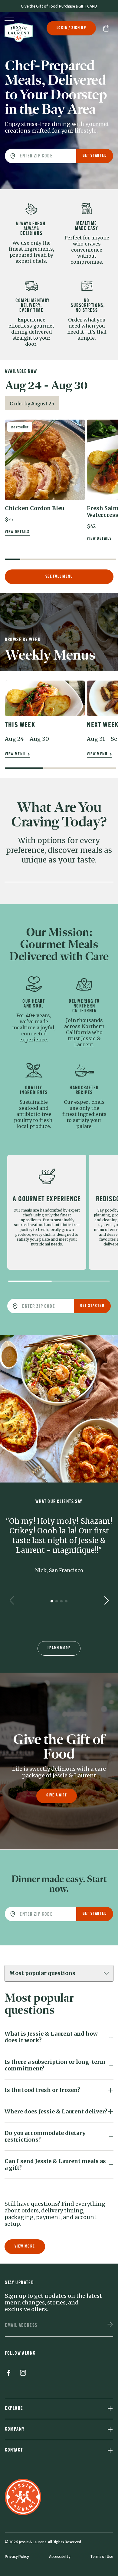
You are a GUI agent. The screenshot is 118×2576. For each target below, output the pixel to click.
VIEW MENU (16, 754)
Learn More (59, 1648)
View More (25, 2246)
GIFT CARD (88, 6)
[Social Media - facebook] (8, 2374)
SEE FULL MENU (59, 577)
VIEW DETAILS (17, 532)
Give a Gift (57, 1795)
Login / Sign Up (71, 28)
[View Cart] (108, 28)
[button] (45, 471)
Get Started (95, 156)
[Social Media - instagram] (23, 2374)
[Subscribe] (110, 2325)
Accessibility (60, 2556)
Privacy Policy (17, 2556)
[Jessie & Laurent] (19, 32)
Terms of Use (102, 2556)
